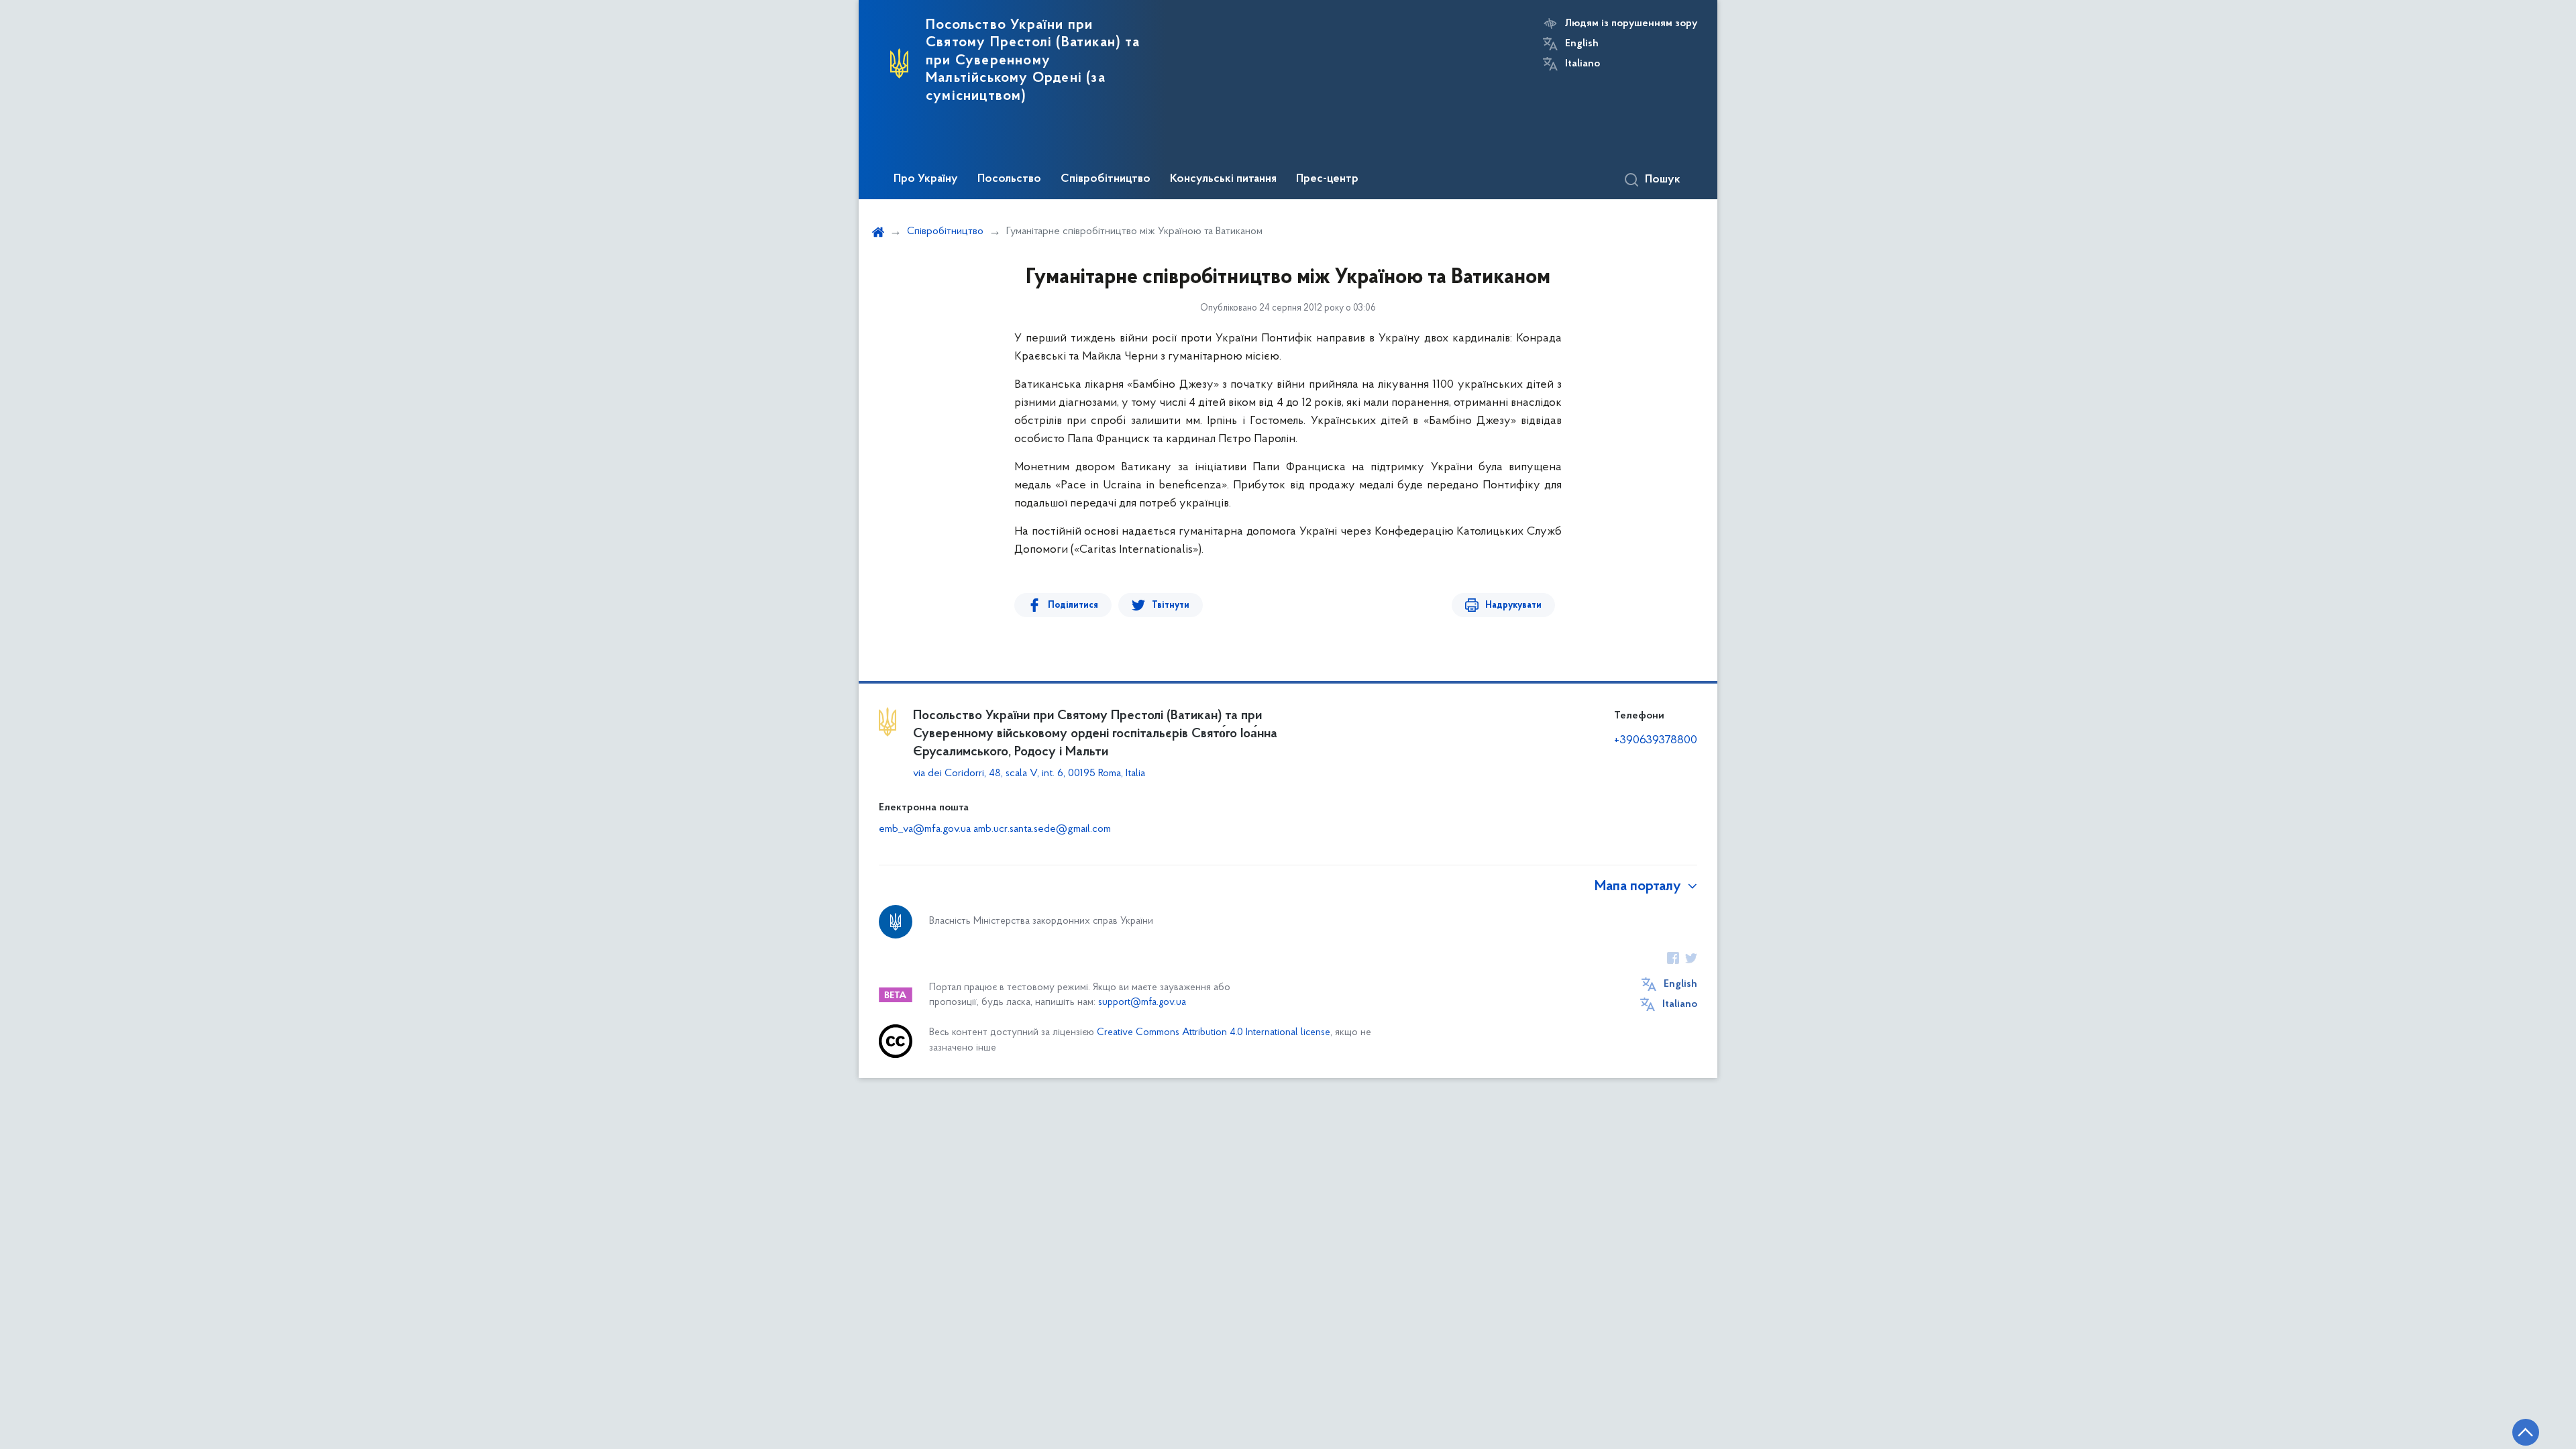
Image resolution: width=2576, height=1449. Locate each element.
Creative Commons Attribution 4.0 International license (1214, 1033)
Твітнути (1171, 605)
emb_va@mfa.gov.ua (925, 829)
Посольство (1009, 179)
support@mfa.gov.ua (1142, 1003)
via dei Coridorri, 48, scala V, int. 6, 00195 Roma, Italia (1029, 773)
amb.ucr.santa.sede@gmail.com (1042, 829)
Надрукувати (1513, 605)
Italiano (1582, 64)
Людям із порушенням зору (1631, 23)
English (1582, 44)
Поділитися (1073, 605)
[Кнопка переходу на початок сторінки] (2526, 1432)
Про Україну (926, 179)
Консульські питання (1223, 179)
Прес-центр (1327, 179)
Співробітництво (1106, 179)
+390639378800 (1656, 741)
